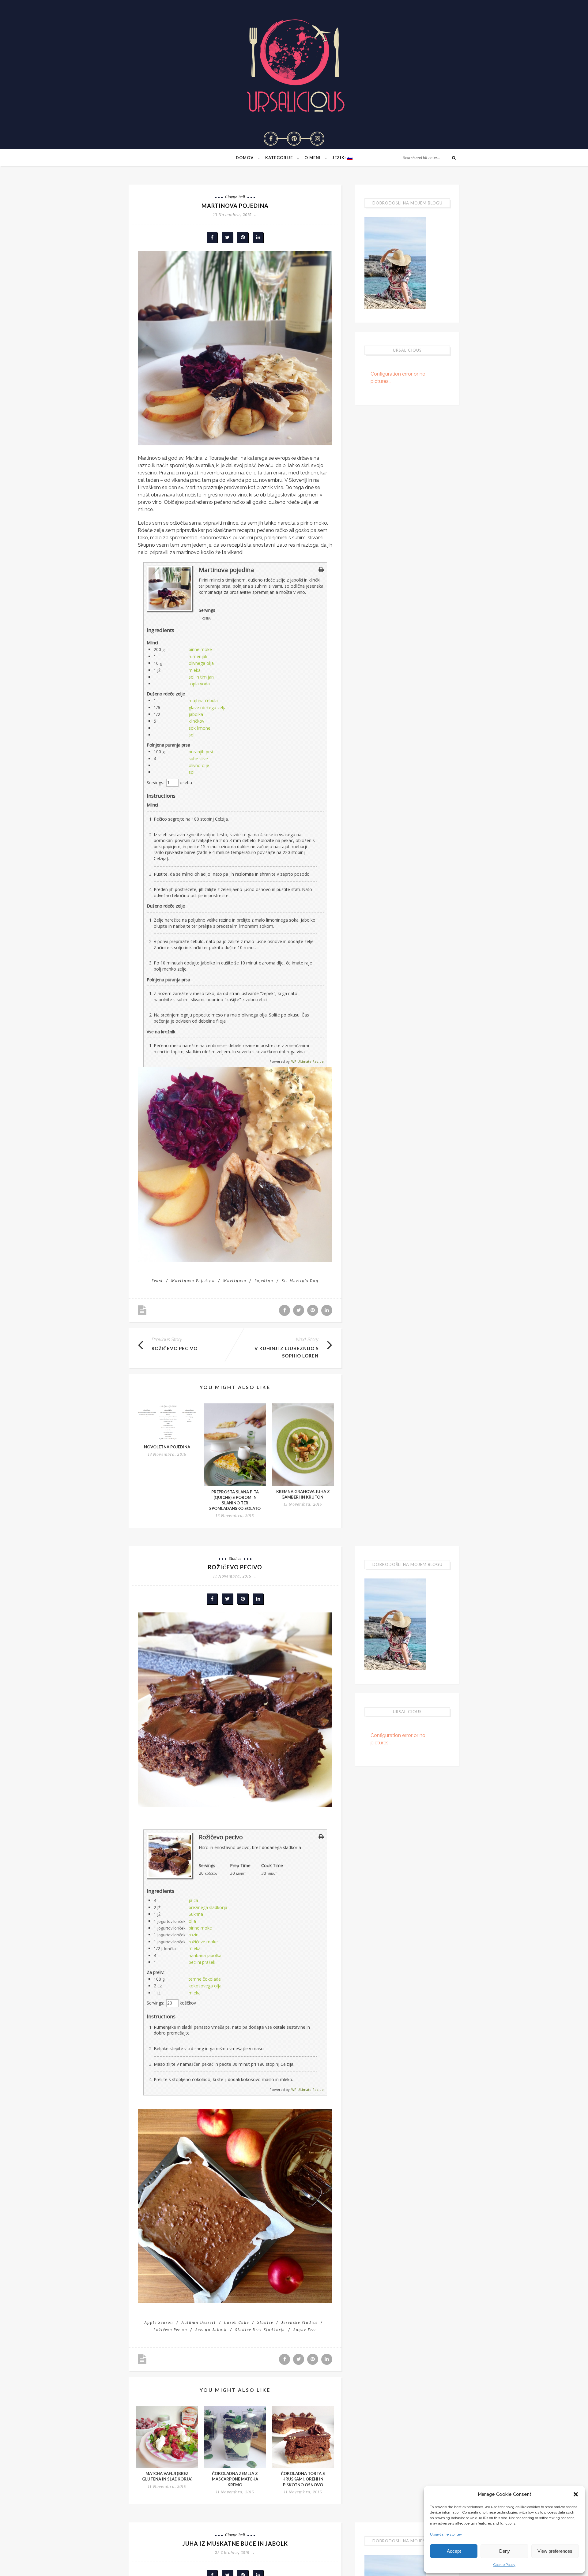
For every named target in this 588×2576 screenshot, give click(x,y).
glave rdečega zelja (208, 708)
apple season (159, 2322)
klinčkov (196, 721)
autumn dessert (199, 2322)
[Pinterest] (294, 139)
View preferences (555, 2551)
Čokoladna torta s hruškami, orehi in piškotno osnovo (303, 2479)
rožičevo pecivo (170, 2330)
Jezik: (340, 158)
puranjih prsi (201, 752)
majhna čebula (203, 700)
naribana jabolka (205, 1955)
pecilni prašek (202, 1962)
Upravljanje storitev (446, 2534)
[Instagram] (317, 139)
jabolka (196, 714)
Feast (157, 1281)
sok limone (200, 728)
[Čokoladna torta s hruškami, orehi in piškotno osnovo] (303, 2437)
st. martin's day (300, 1281)
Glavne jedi (235, 197)
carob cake (237, 2322)
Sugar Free (305, 2330)
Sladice (235, 1558)
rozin (194, 1935)
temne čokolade (205, 1979)
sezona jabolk (211, 2330)
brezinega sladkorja (208, 1907)
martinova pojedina (193, 1281)
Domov (245, 158)
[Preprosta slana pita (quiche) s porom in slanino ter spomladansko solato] (235, 1445)
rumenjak (198, 656)
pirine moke (200, 649)
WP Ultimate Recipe (307, 1061)
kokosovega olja (205, 1986)
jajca (193, 1900)
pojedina (264, 1281)
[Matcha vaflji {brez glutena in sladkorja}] (167, 2437)
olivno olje (199, 765)
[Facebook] (271, 139)
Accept (454, 2551)
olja (192, 1921)
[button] (576, 2494)
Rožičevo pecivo (175, 1348)
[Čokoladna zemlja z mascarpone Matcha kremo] (235, 2437)
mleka (195, 670)
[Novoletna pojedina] (167, 1422)
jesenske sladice (300, 2322)
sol (192, 735)
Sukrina (196, 1914)
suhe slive (198, 759)
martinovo (235, 1281)
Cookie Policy (504, 2565)
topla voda (199, 684)
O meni (313, 158)
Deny (505, 2551)
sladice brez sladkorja (260, 2330)
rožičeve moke (203, 1942)
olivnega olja (201, 663)
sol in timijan (201, 677)
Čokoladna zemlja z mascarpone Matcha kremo (235, 2479)
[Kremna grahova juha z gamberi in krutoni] (303, 1445)
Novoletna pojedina (167, 1447)
